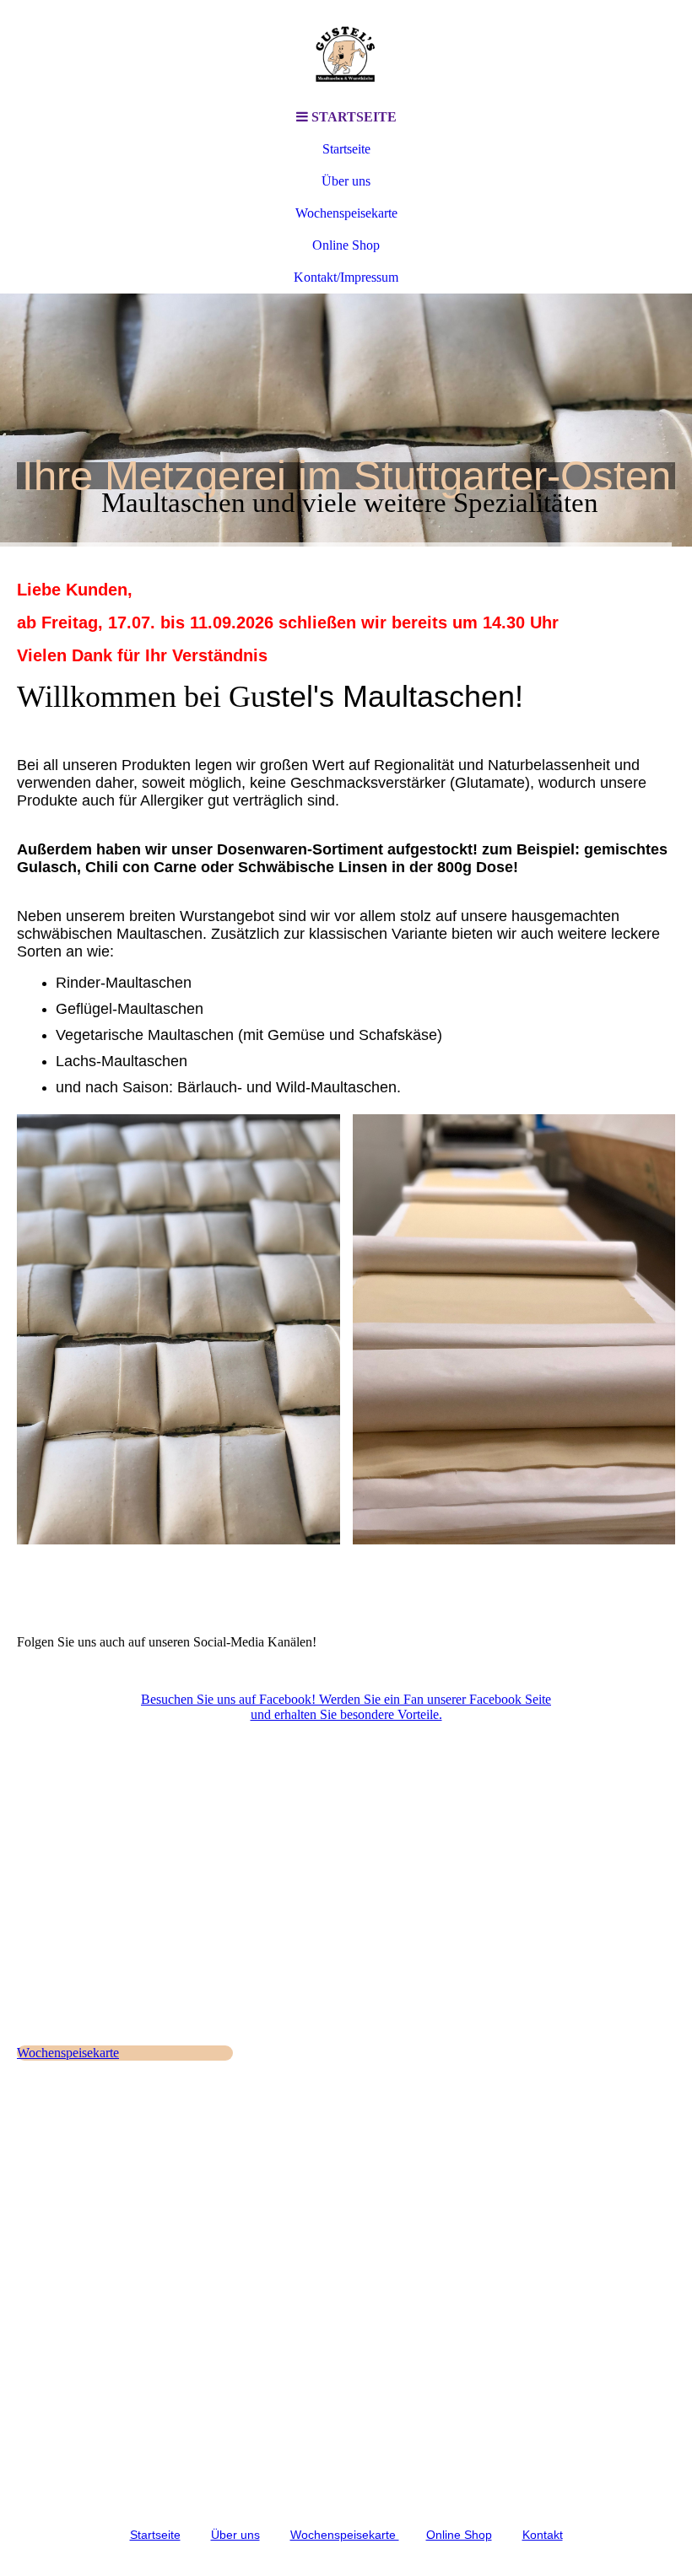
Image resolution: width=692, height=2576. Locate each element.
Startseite (346, 149)
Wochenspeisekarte (346, 213)
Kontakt (543, 2535)
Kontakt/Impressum (346, 277)
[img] (346, 51)
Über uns (346, 181)
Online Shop (346, 245)
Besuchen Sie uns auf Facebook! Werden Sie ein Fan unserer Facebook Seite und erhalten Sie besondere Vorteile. (346, 1707)
